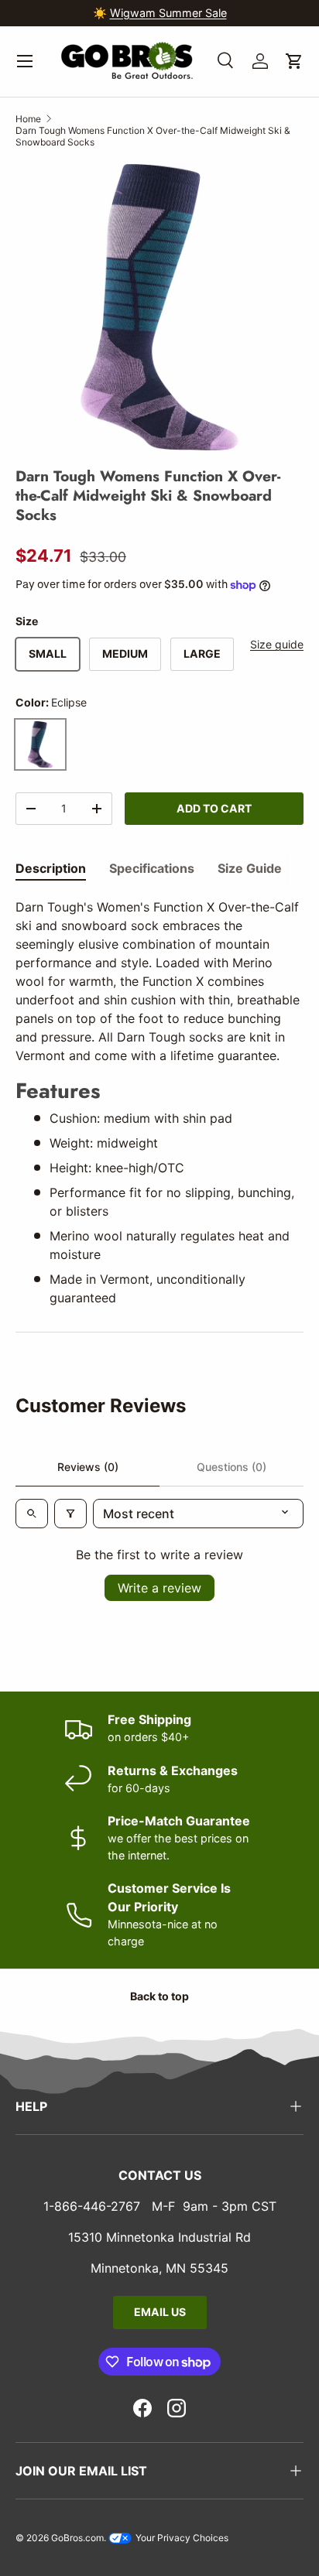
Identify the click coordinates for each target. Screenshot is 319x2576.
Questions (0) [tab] (232, 1467)
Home (28, 119)
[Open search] (32, 1514)
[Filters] (70, 1514)
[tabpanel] (159, 1102)
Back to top (159, 1996)
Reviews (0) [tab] (88, 1467)
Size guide (277, 644)
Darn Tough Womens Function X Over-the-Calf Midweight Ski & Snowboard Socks (153, 136)
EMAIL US (160, 2312)
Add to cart (214, 808)
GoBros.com (77, 2538)
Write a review (159, 1588)
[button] (294, 61)
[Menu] (25, 61)
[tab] (51, 868)
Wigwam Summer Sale (168, 13)
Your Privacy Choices (181, 2538)
